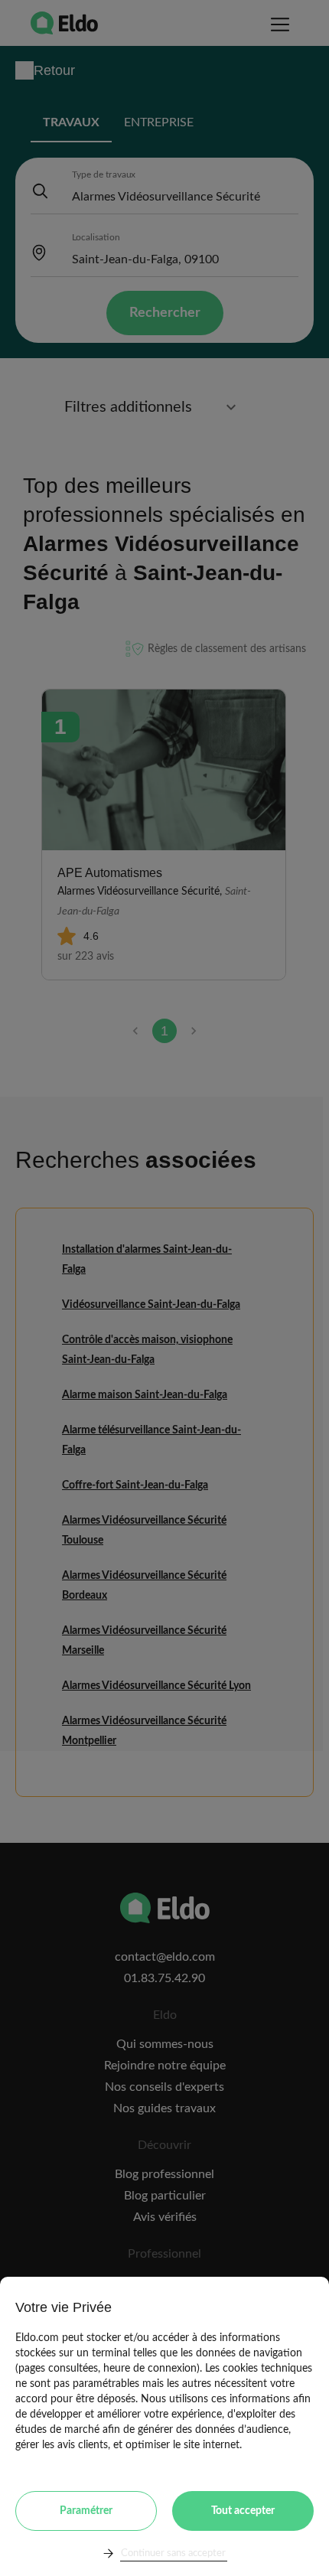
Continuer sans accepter (173, 2553)
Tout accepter (243, 2511)
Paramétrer (86, 2511)
